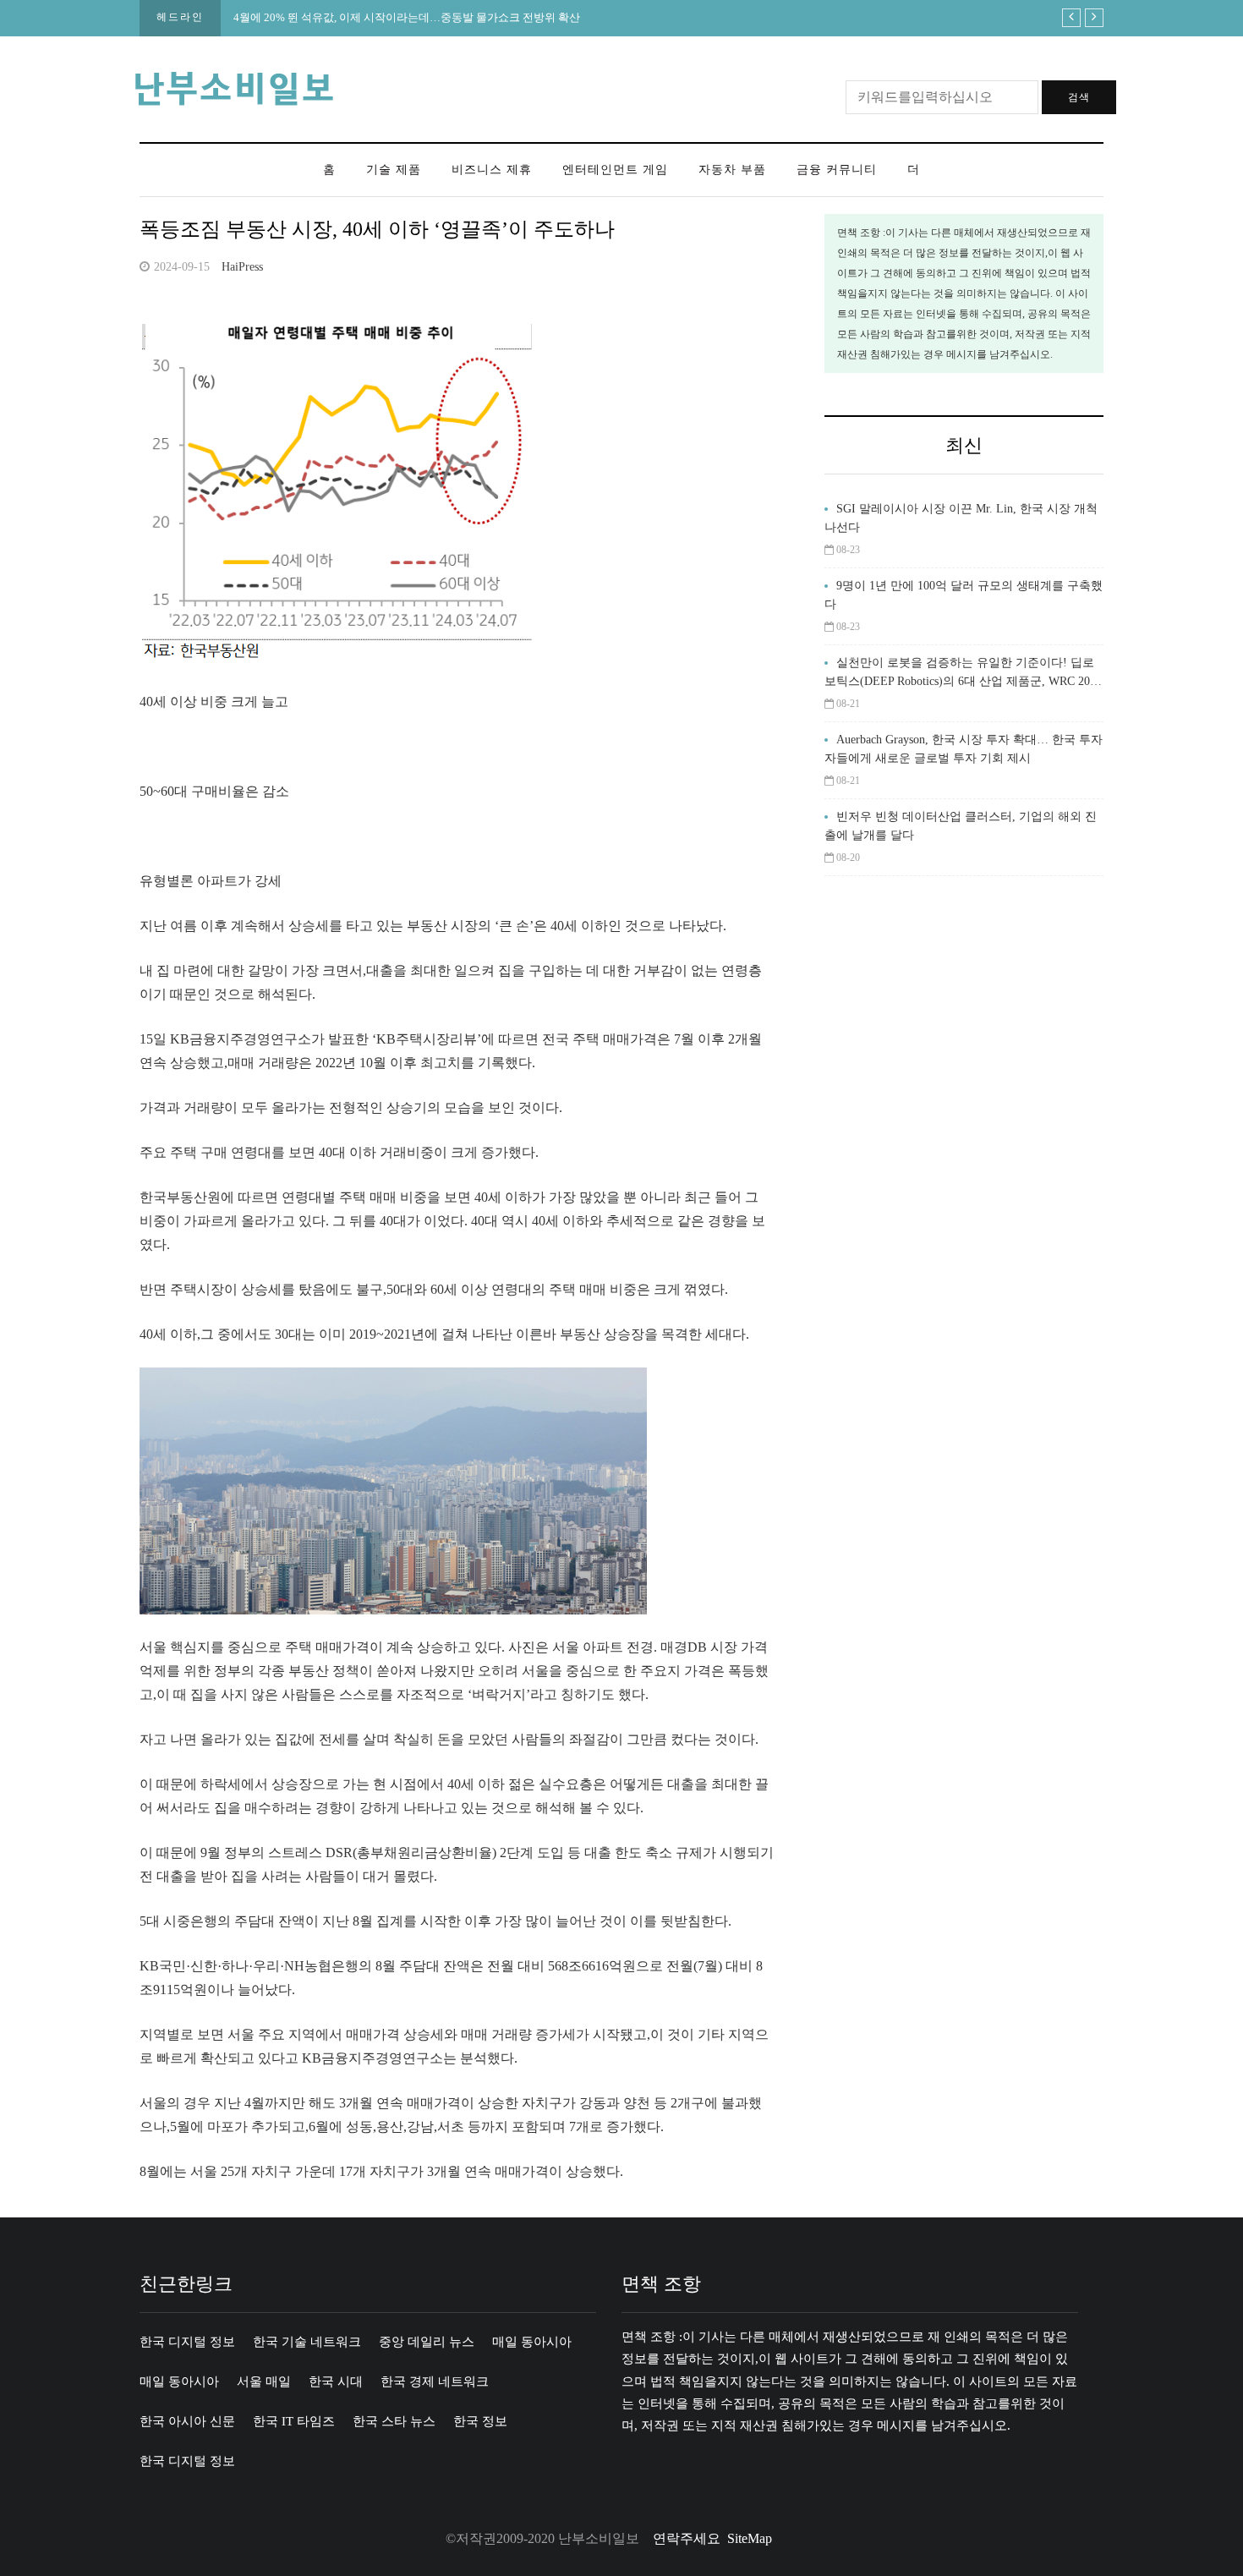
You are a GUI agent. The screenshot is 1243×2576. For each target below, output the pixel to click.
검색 (1079, 97)
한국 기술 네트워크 (307, 2342)
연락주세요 (687, 2538)
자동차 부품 (732, 170)
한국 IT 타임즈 (294, 2421)
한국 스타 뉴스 (394, 2421)
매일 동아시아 (532, 2342)
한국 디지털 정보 (187, 2342)
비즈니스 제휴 (492, 170)
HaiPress (242, 267)
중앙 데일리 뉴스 (427, 2342)
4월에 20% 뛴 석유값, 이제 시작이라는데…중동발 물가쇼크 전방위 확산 (407, 17)
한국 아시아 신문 (187, 2421)
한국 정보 (480, 2421)
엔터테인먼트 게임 (615, 170)
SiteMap (750, 2538)
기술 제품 (394, 170)
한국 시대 (336, 2381)
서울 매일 (264, 2381)
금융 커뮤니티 (837, 170)
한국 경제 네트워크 (435, 2381)
